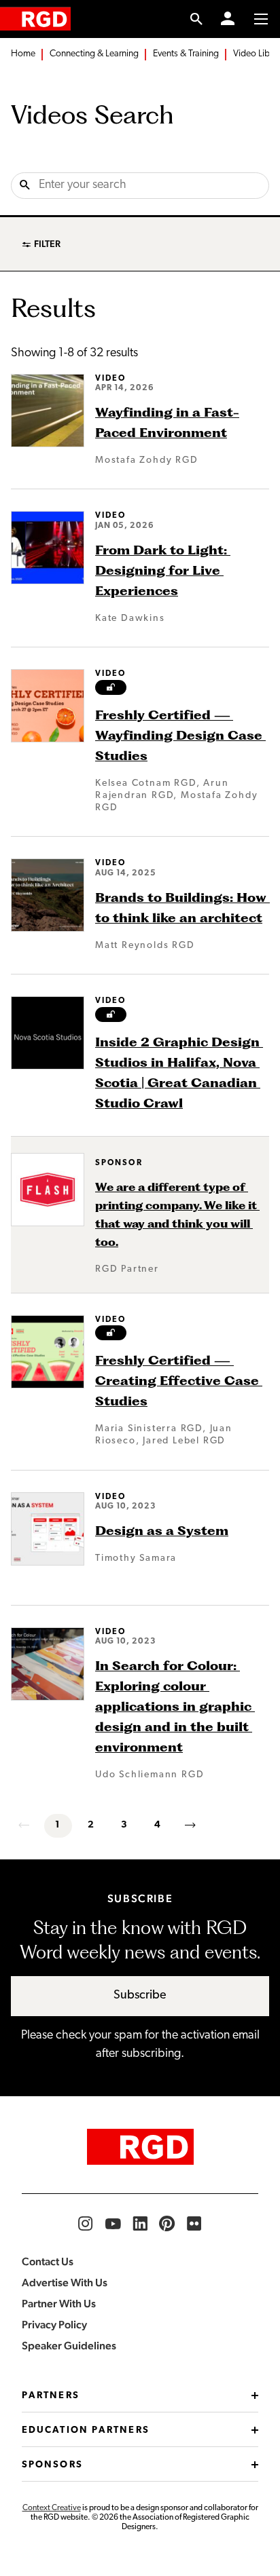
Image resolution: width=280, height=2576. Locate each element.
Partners (51, 2396)
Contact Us (48, 2261)
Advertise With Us (65, 2283)
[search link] (197, 19)
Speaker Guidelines (69, 2346)
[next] (191, 1825)
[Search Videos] (25, 186)
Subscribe (140, 1996)
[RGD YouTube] (113, 2224)
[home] (35, 19)
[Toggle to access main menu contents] (261, 19)
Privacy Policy (54, 2325)
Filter (47, 244)
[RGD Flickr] (194, 2224)
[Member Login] (228, 19)
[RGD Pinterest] (167, 2224)
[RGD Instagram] (86, 2224)
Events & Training (186, 54)
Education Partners (86, 2430)
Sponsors (52, 2465)
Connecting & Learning (94, 54)
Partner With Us (59, 2304)
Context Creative (52, 2508)
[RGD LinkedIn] (140, 2224)
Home (23, 54)
